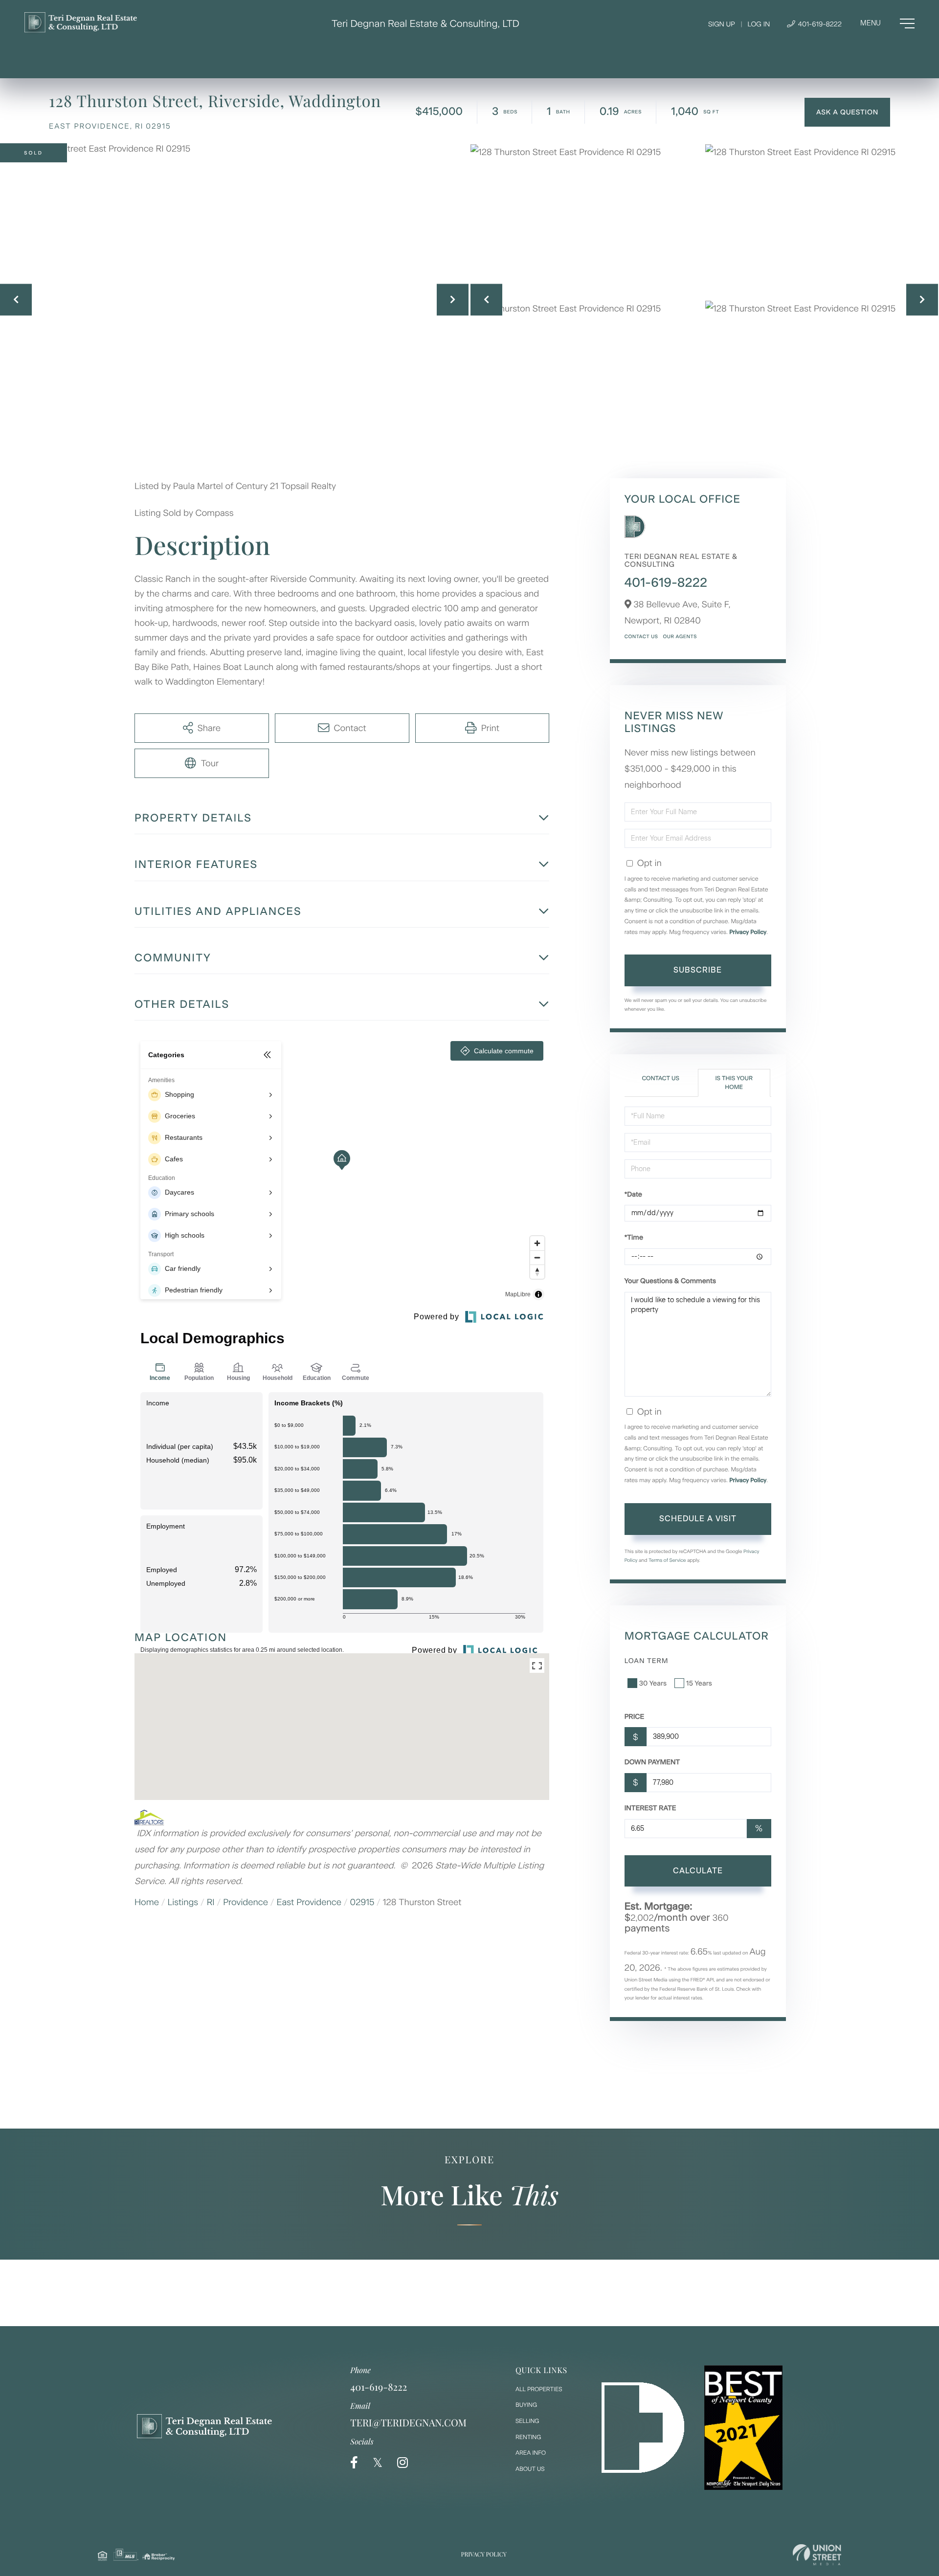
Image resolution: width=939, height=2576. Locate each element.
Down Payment (652, 1762)
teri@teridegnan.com (408, 2423)
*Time (634, 1237)
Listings (183, 1902)
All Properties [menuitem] (539, 2389)
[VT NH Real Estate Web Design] (817, 2555)
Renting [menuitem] (528, 2437)
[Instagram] (402, 2463)
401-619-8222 (819, 24)
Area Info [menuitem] (531, 2453)
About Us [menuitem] (530, 2469)
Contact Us (641, 636)
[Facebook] (354, 2463)
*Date (633, 1194)
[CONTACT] (847, 112)
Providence (246, 1902)
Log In (759, 24)
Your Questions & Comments (670, 1281)
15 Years (699, 1683)
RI (211, 1902)
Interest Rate (650, 1808)
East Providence (309, 1902)
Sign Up (722, 24)
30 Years (653, 1683)
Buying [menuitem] (526, 2405)
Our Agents (680, 636)
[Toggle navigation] (887, 23)
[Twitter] (378, 2463)
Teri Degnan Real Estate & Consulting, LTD (425, 23)
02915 (362, 1902)
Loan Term (647, 1661)
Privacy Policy (748, 932)
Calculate (698, 1871)
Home (147, 1902)
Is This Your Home (734, 1082)
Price (635, 1717)
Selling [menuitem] (527, 2421)
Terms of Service (667, 1560)
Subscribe (698, 970)
